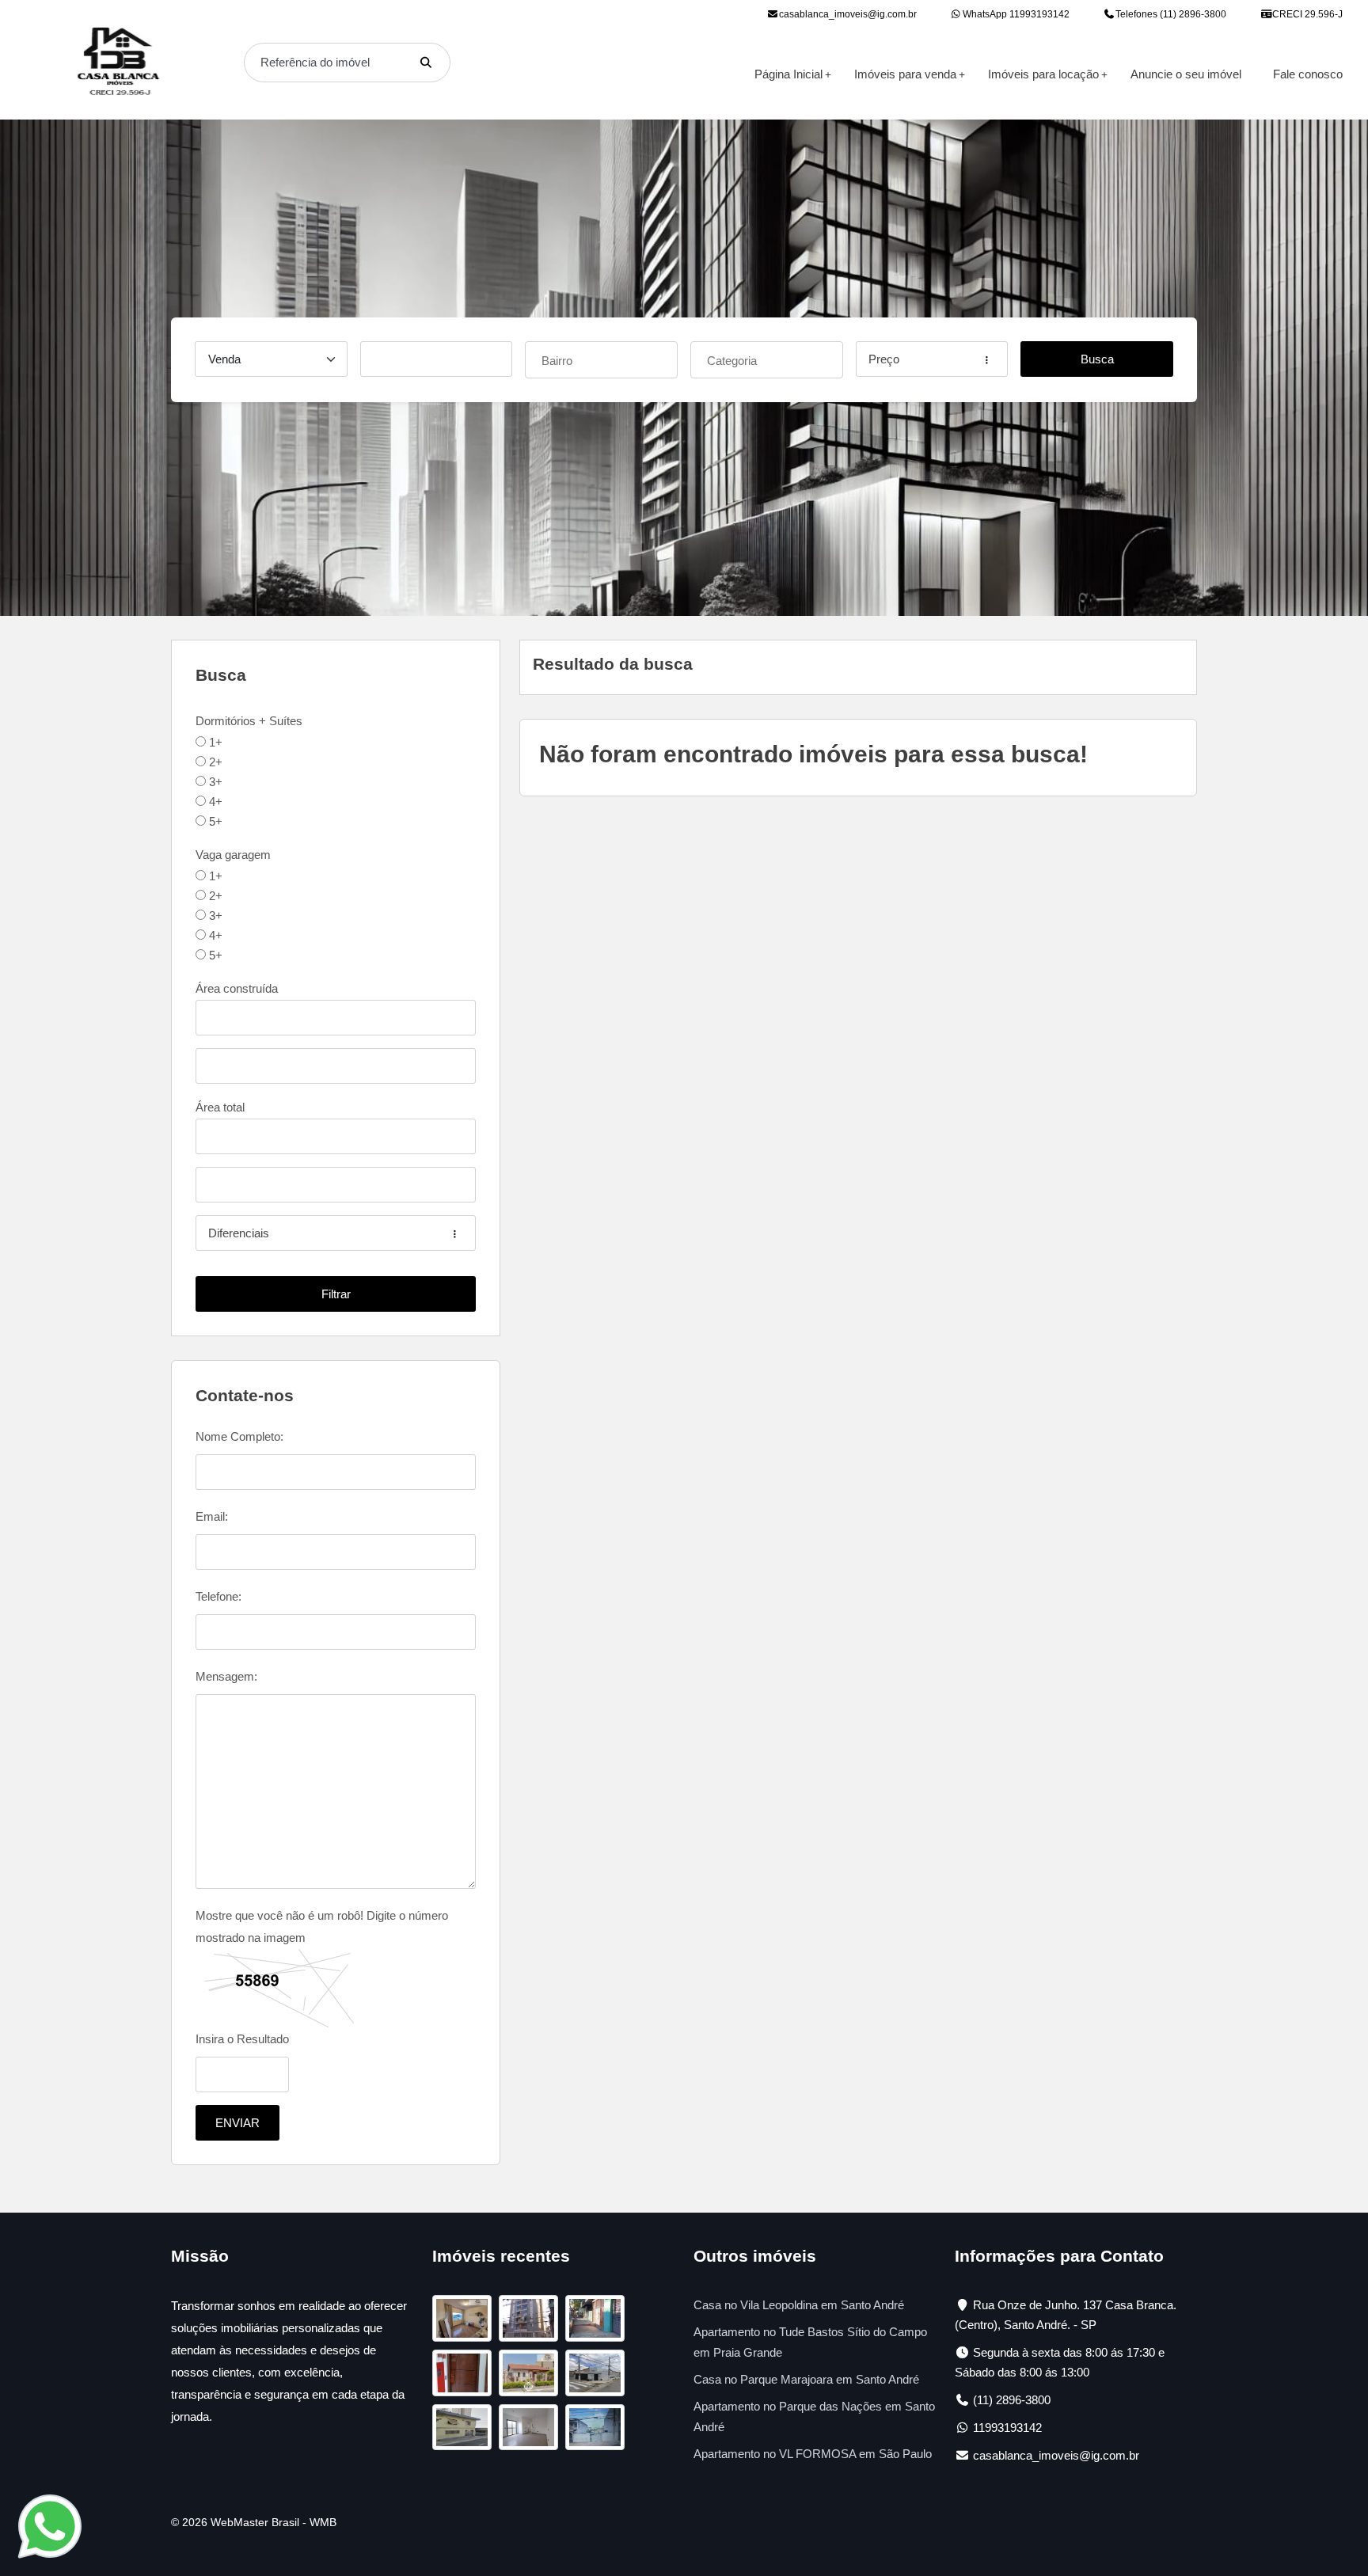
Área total (220, 1107)
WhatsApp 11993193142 (1015, 14)
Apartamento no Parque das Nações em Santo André (814, 2416)
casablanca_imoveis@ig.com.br (848, 14)
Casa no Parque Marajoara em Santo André (806, 2379)
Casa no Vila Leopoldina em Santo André (799, 2305)
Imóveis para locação (1043, 74)
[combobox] (601, 360)
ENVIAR (237, 2123)
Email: (212, 1516)
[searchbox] (603, 358)
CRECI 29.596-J (1306, 14)
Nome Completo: (239, 1436)
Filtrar (336, 1294)
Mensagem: (226, 1676)
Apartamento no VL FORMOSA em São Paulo (813, 2454)
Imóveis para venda (905, 74)
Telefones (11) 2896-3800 (1170, 14)
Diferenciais (239, 1233)
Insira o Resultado (242, 2039)
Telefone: (218, 1596)
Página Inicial (788, 74)
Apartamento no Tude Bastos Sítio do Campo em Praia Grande (810, 2342)
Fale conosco (1308, 74)
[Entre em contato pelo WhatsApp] (50, 2525)
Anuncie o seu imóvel (1186, 74)
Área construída (237, 988)
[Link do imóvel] (465, 2321)
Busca (1097, 359)
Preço (884, 359)
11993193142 (1007, 2428)
